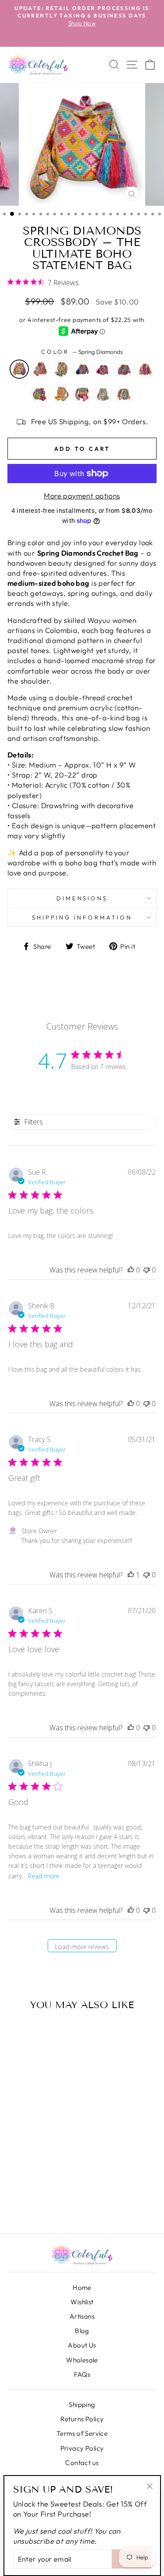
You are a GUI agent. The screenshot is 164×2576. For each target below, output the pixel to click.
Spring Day (61, 369)
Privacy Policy (82, 2448)
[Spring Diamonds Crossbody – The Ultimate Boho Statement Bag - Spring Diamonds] (18, 2182)
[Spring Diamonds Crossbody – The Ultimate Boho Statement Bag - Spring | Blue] (30, 2192)
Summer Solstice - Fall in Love (40, 394)
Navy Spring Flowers (124, 394)
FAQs (82, 2374)
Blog (82, 2331)
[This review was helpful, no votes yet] (131, 1270)
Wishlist (82, 2302)
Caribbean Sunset (145, 369)
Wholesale (82, 2360)
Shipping (82, 2405)
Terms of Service (82, 2433)
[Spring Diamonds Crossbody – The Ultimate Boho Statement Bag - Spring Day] (42, 2182)
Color (82, 352)
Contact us (82, 2463)
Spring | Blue (124, 369)
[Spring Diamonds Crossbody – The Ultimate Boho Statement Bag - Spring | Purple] (54, 2182)
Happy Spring (40, 369)
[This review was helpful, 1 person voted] (131, 1575)
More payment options (82, 496)
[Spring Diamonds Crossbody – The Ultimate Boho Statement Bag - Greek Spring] (30, 2202)
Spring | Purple (82, 369)
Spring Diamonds (19, 369)
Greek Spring (82, 394)
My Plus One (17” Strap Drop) (103, 394)
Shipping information (82, 917)
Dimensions (82, 898)
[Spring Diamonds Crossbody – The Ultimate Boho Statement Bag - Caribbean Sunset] (42, 2192)
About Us (82, 2345)
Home (82, 2287)
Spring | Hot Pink (103, 369)
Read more (44, 1876)
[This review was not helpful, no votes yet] (147, 1270)
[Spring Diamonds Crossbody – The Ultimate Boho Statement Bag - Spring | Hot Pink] (18, 2192)
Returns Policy (82, 2419)
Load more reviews (82, 1947)
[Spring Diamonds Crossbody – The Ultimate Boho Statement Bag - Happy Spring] (30, 2182)
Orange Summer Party (61, 394)
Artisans (82, 2316)
